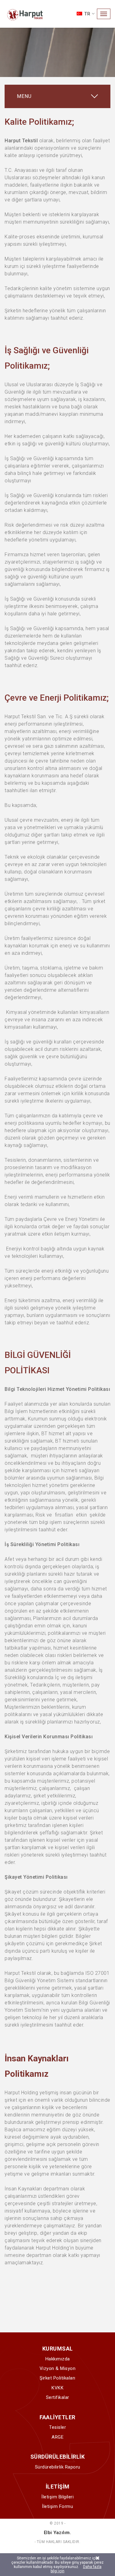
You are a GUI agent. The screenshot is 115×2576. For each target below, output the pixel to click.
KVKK (57, 2388)
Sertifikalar (58, 2397)
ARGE (57, 2437)
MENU (24, 96)
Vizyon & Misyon (58, 2368)
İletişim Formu (57, 2506)
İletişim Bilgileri (57, 2497)
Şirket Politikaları (57, 2378)
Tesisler (57, 2427)
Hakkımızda (58, 2359)
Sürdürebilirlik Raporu (58, 2467)
